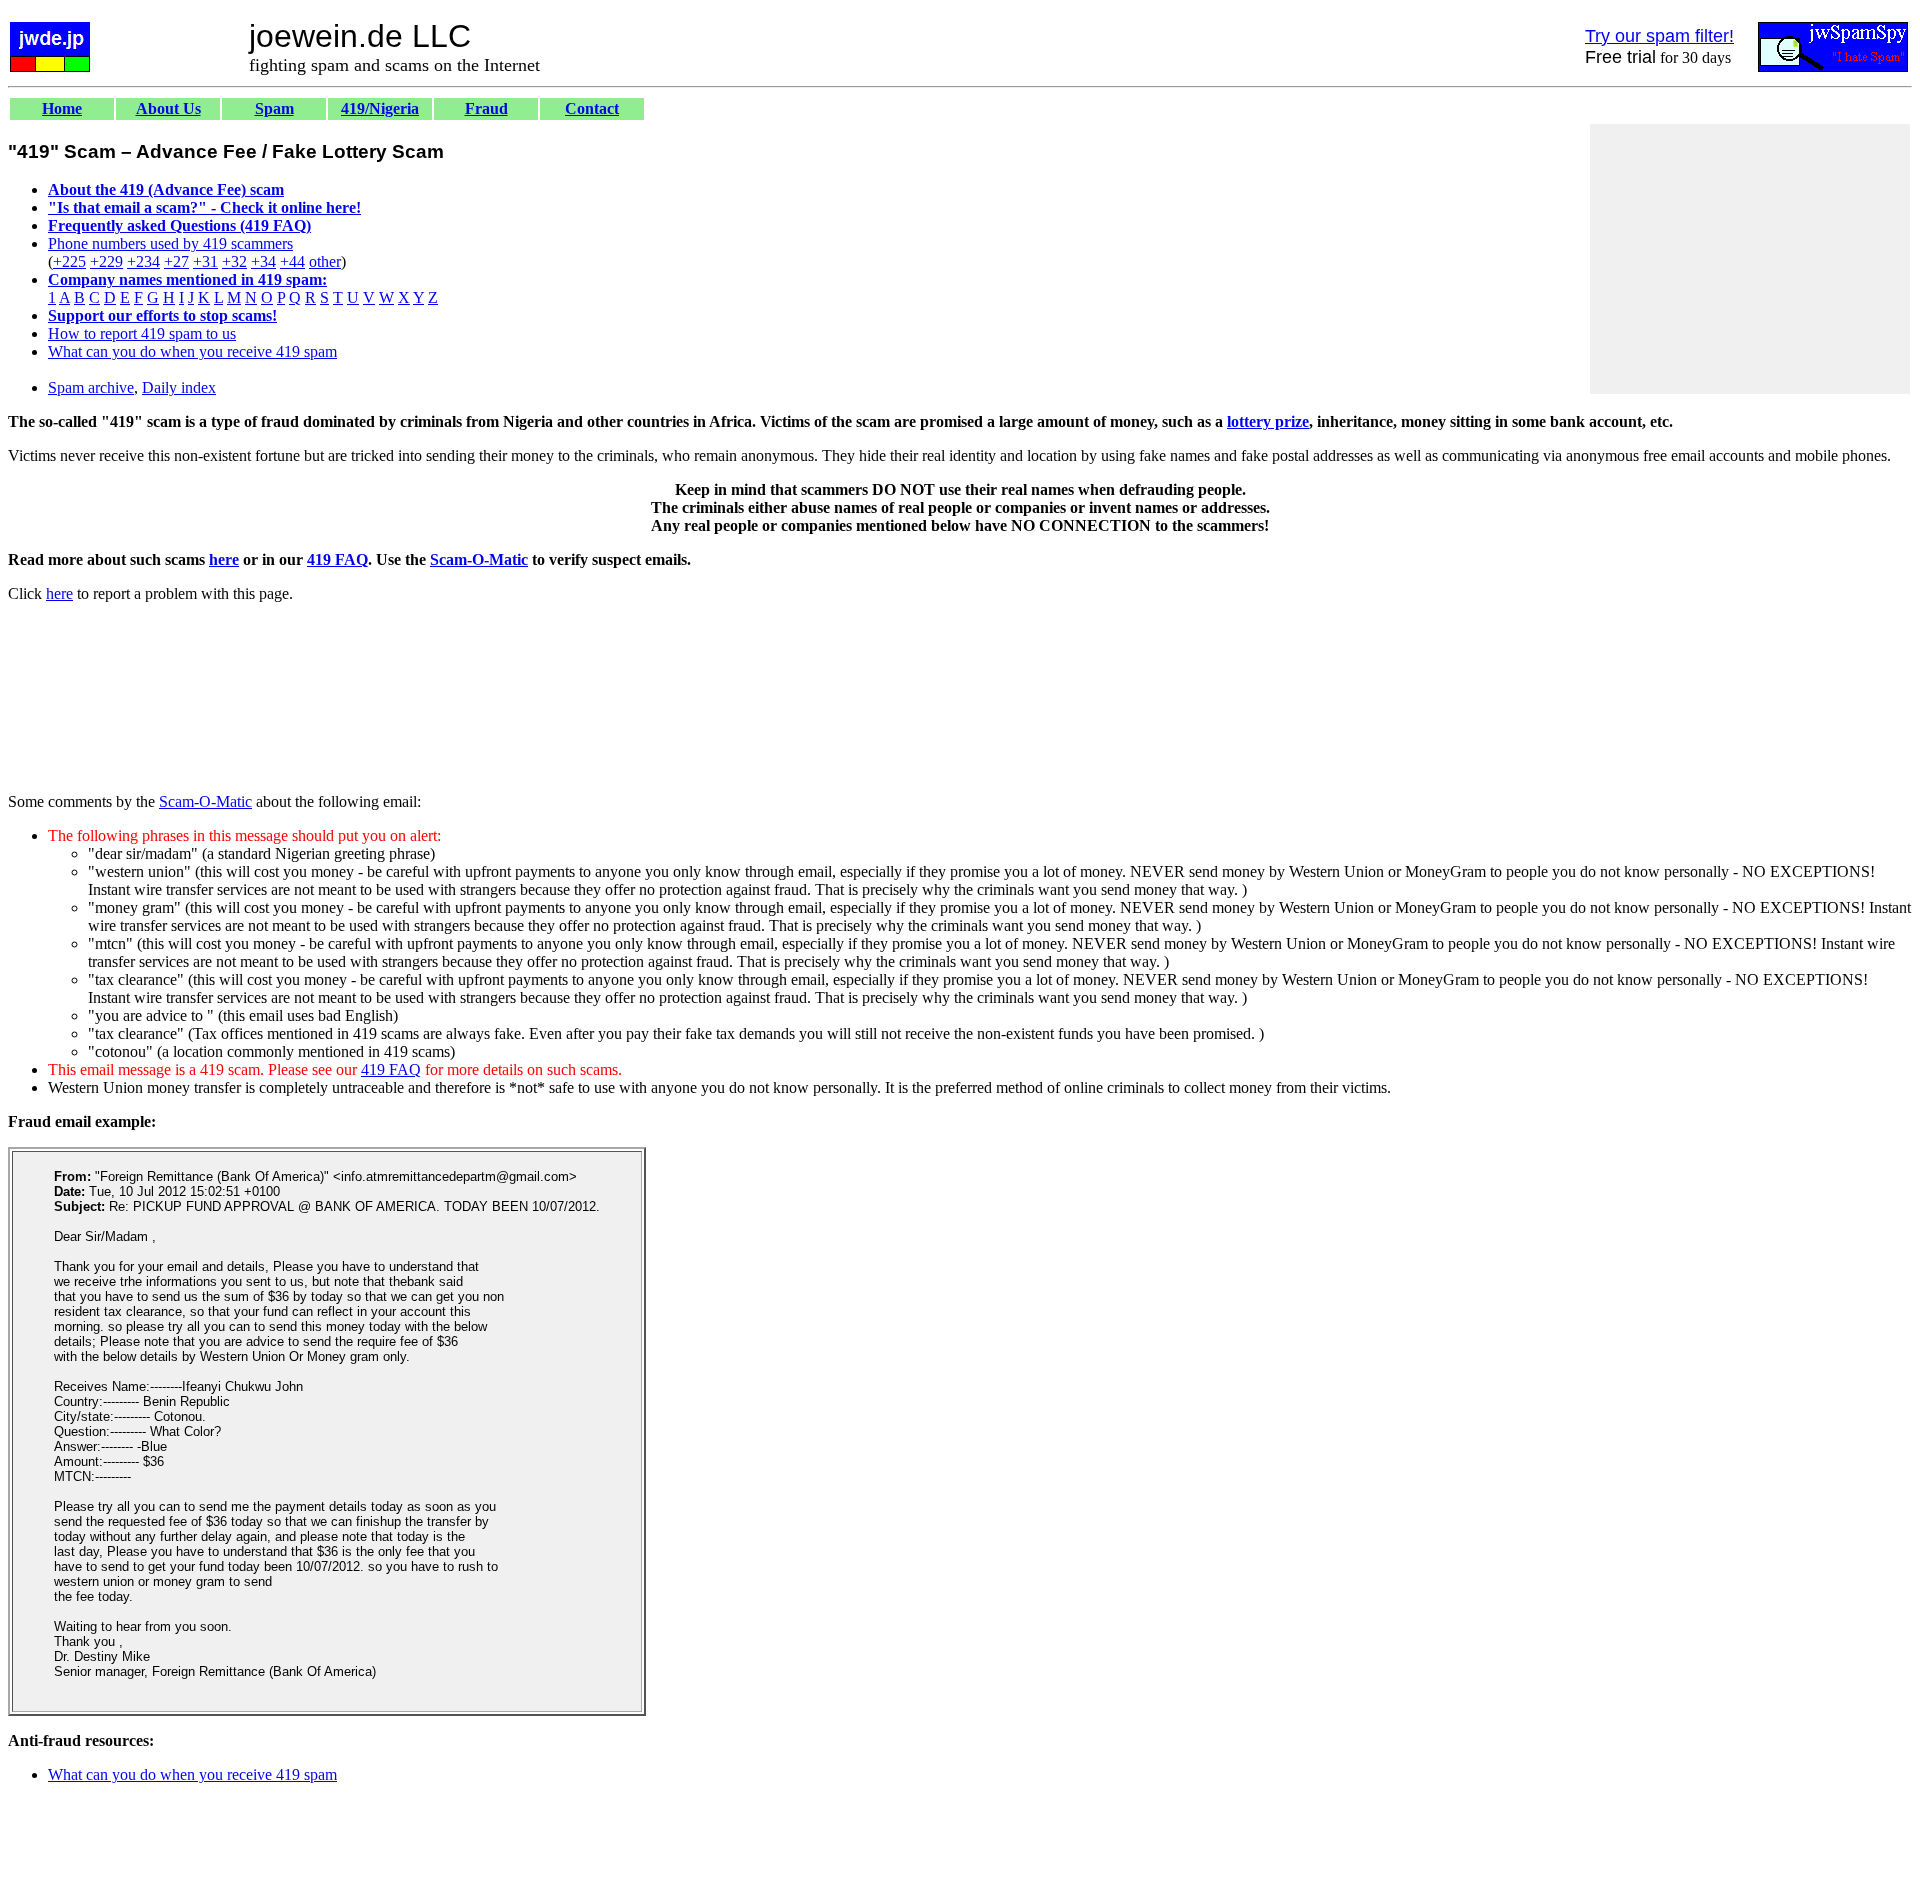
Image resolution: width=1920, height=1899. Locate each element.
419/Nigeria (380, 108)
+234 (143, 261)
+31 (205, 261)
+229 (106, 261)
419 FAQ (337, 559)
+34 (263, 261)
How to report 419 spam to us (142, 333)
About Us (168, 108)
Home (62, 108)
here (224, 559)
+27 (176, 261)
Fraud (486, 108)
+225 (69, 261)
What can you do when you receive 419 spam (192, 351)
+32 (234, 261)
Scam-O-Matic (479, 559)
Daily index (179, 387)
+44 (292, 261)
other (325, 261)
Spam (274, 108)
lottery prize (1268, 421)
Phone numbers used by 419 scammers (170, 243)
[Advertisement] (1750, 259)
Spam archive (91, 387)
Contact (592, 108)
